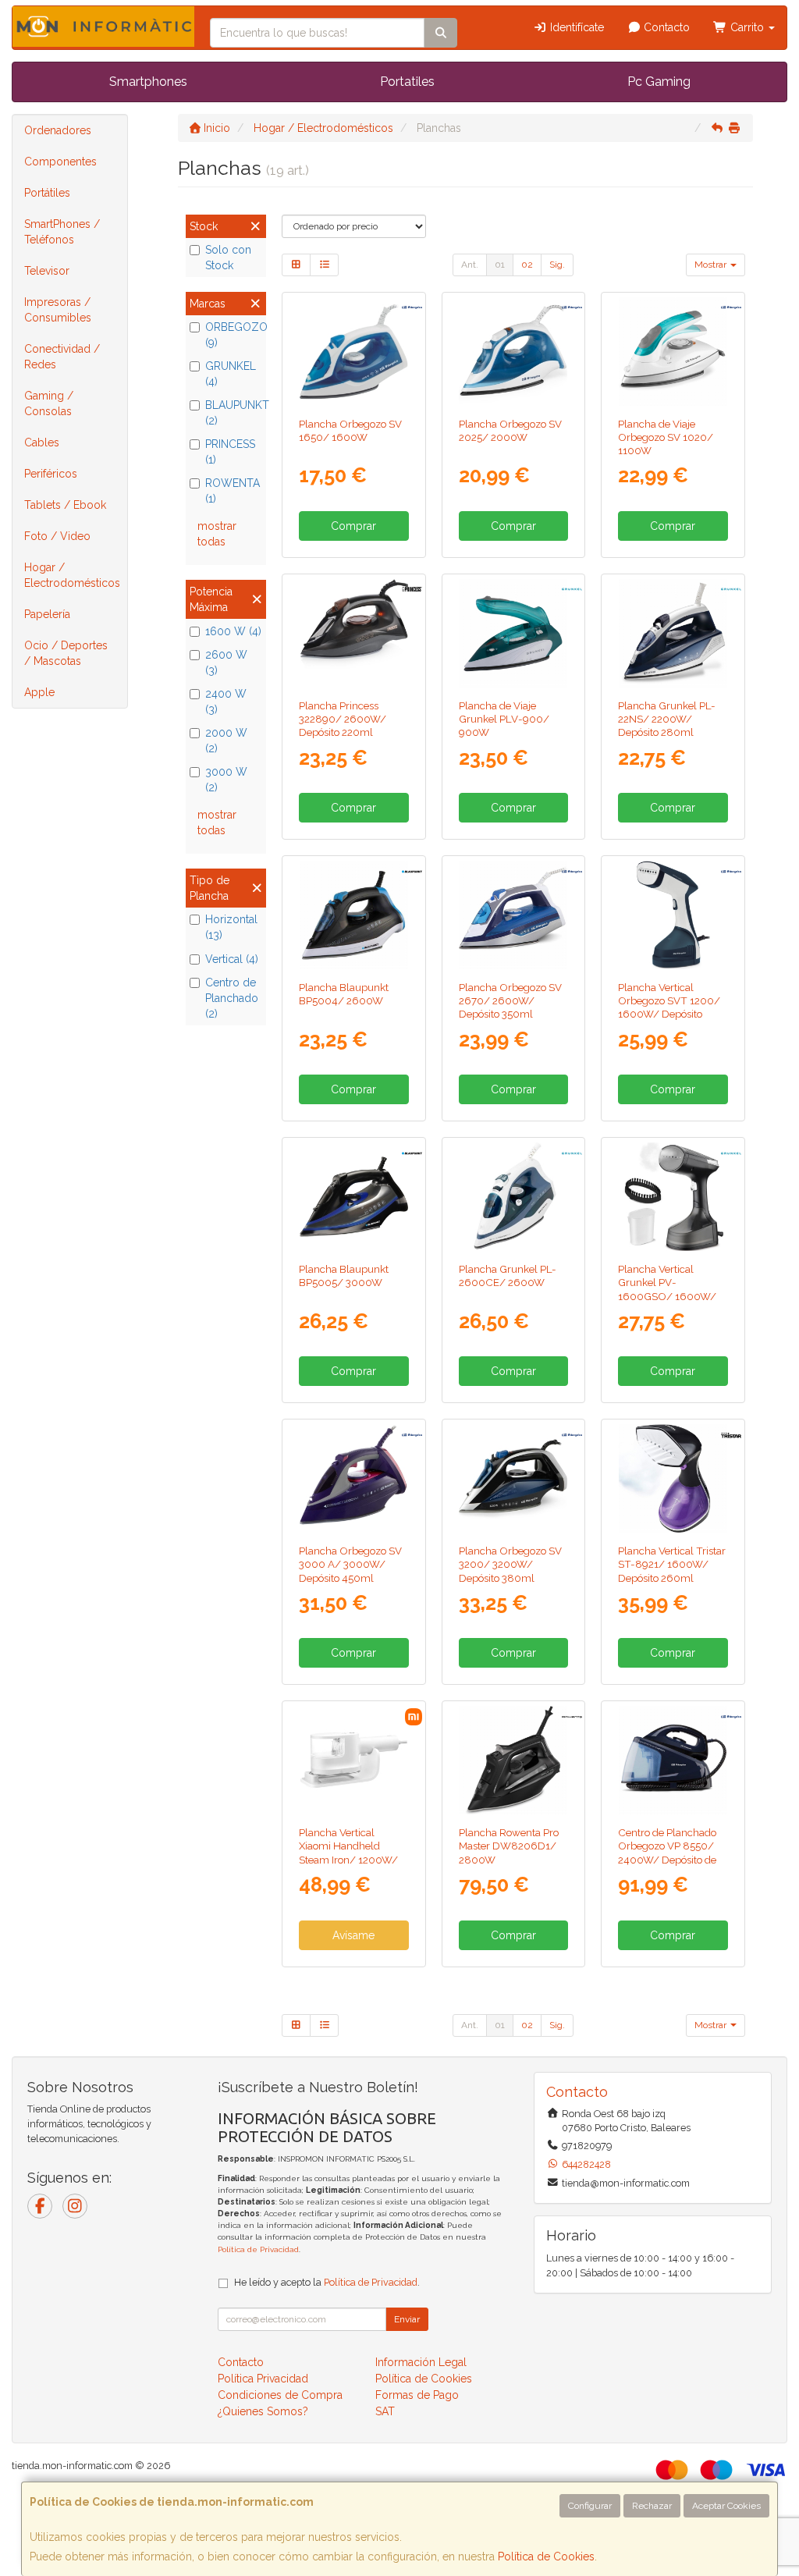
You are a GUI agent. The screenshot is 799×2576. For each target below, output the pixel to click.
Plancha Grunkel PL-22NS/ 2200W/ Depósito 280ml (667, 719)
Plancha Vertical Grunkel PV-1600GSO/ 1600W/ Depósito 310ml (667, 1289)
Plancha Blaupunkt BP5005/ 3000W (344, 1276)
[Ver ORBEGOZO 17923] (673, 352)
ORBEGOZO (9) (234, 335)
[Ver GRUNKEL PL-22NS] (673, 633)
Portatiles (407, 82)
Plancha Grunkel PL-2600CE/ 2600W (508, 1276)
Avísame (353, 1935)
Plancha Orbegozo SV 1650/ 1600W (350, 430)
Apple (39, 692)
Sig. (557, 265)
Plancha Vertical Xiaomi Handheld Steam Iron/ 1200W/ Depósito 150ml (348, 1853)
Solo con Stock (228, 258)
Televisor (47, 271)
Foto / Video (57, 536)
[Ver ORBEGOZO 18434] (513, 1478)
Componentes (60, 162)
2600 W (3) (226, 663)
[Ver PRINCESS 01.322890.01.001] (354, 633)
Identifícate (575, 27)
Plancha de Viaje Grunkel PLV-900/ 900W (504, 719)
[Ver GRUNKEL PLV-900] (513, 633)
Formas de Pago (417, 2395)
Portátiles (47, 193)
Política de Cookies (546, 2556)
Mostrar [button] (712, 265)
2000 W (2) (226, 741)
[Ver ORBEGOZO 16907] (513, 915)
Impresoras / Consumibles (58, 310)
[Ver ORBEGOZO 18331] (673, 915)
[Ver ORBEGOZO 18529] (354, 352)
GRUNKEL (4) (231, 374)
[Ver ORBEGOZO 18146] (513, 352)
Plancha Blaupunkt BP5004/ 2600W (344, 994)
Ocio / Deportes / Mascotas (66, 653)
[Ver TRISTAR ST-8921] (673, 1478)
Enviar (407, 2319)
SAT (385, 2411)
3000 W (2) (226, 780)
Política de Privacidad (258, 2249)
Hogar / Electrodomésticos (72, 575)
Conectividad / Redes (62, 357)
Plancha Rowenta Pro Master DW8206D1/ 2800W (509, 1846)
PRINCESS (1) (230, 452)
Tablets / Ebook (65, 505)
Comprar (353, 526)
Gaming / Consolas (49, 403)
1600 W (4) (233, 631)
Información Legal (421, 2362)
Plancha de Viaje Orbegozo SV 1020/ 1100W (666, 437)
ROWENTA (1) (233, 491)
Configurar (590, 2506)
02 (527, 265)
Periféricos (51, 474)
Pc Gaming (659, 82)
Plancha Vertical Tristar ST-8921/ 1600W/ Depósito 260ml (672, 1564)
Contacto (665, 27)
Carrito (747, 27)
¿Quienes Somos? (263, 2411)
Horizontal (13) (231, 927)
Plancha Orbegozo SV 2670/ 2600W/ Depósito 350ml (510, 1001)
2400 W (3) (226, 702)
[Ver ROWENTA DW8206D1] (513, 1760)
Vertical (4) (232, 959)
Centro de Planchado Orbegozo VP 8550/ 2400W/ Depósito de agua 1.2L (667, 1853)
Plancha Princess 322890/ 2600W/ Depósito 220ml (343, 719)
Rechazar (652, 2506)
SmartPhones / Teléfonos (62, 232)
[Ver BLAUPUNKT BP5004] (354, 915)
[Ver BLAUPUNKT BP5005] (354, 1197)
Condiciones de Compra (280, 2395)
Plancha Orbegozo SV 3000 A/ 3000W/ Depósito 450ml (350, 1564)
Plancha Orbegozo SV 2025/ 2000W (510, 430)
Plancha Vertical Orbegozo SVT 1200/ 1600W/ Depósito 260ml (669, 1007)
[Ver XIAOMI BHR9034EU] (354, 1760)
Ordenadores (58, 130)
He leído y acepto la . (327, 2282)
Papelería (47, 614)
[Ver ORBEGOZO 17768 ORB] (673, 1760)
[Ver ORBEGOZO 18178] (354, 1478)
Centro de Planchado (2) (232, 998)
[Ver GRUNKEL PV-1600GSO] (673, 1197)
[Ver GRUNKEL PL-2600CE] (513, 1197)
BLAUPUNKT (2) (234, 413)
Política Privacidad (263, 2379)
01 (500, 265)
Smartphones (148, 82)
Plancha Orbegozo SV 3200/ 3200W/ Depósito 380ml (510, 1564)
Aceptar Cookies (726, 2506)
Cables (42, 442)
